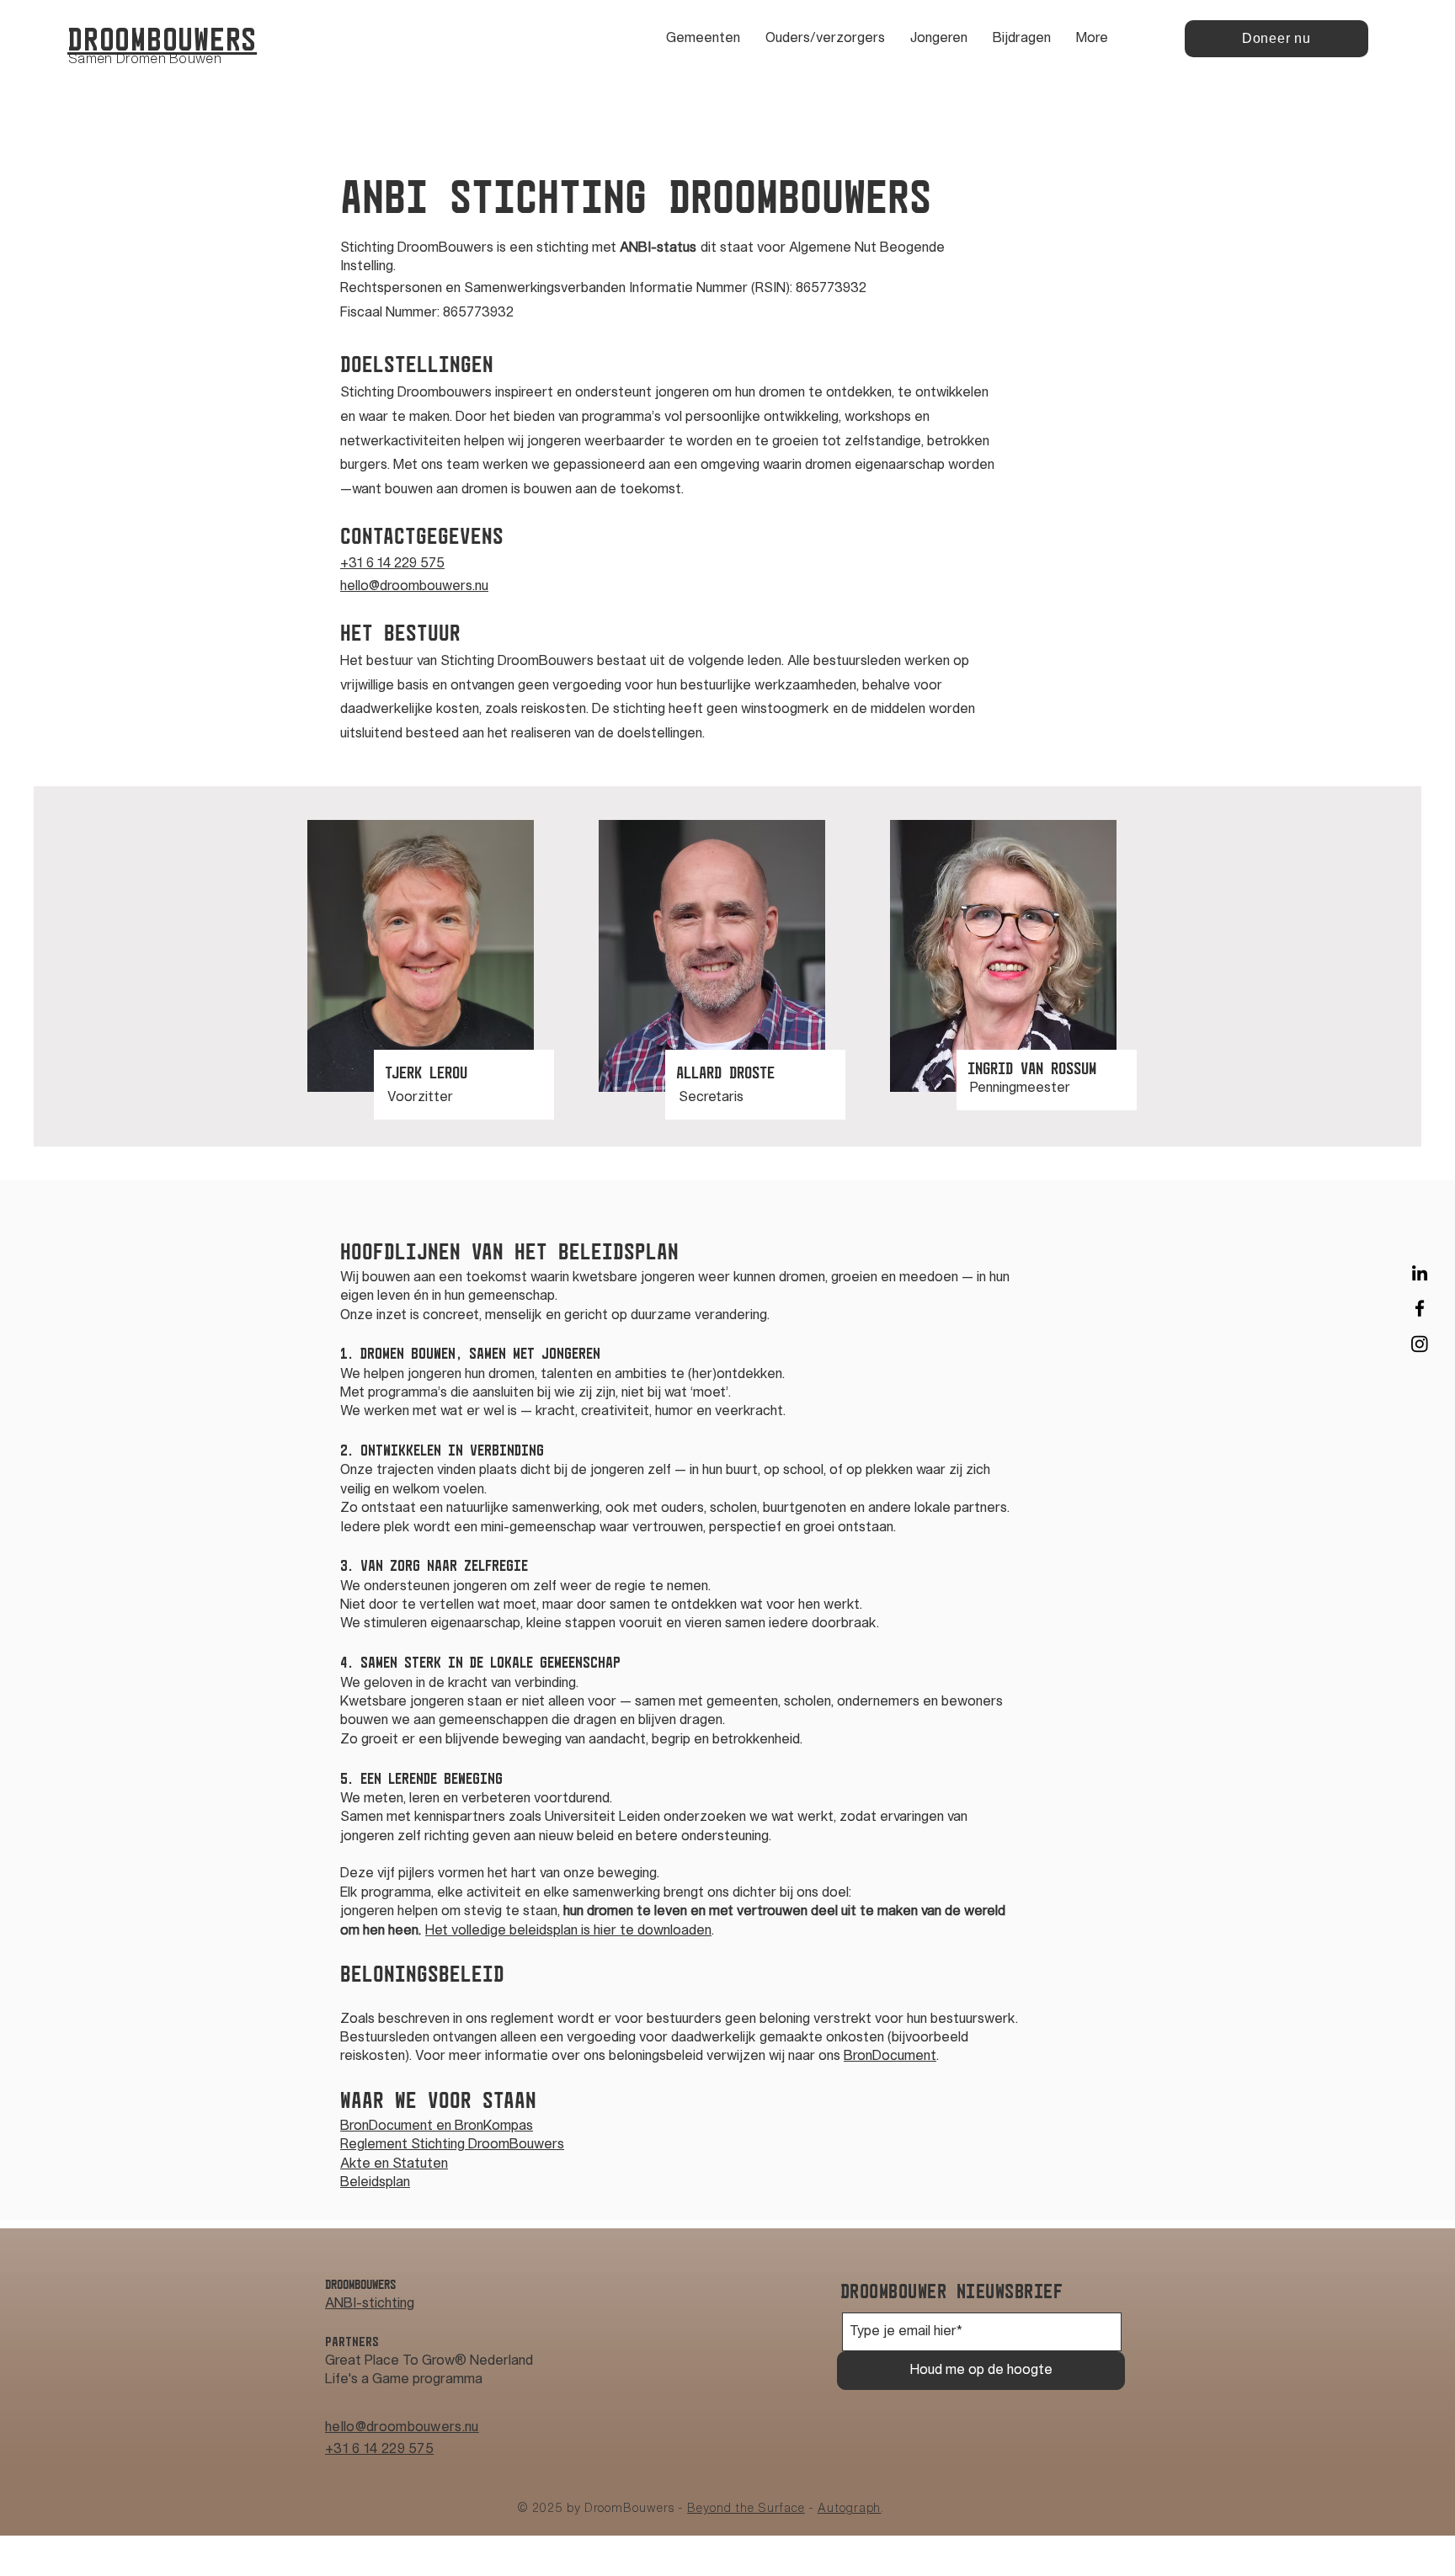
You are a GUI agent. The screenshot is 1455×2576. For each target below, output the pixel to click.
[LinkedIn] (1420, 1273)
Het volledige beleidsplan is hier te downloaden (568, 1931)
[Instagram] (1420, 1344)
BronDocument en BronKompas (437, 2126)
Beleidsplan (375, 2183)
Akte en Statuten (394, 2164)
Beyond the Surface (746, 2509)
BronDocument (890, 2057)
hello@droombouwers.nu (402, 2428)
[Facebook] (1420, 1308)
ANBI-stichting (370, 2304)
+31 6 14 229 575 (379, 2450)
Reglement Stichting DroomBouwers (452, 2145)
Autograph (850, 2509)
